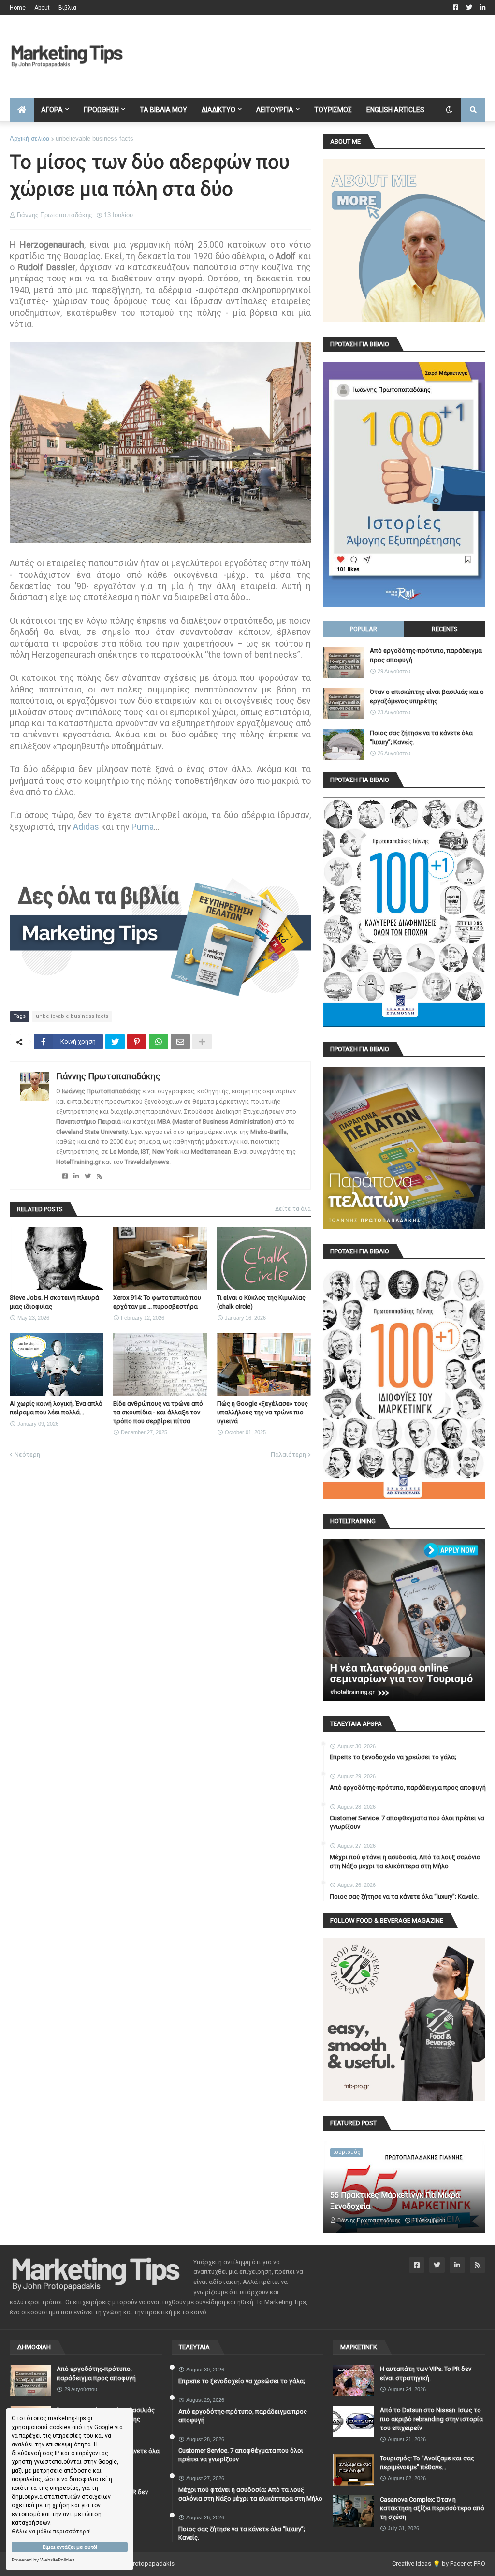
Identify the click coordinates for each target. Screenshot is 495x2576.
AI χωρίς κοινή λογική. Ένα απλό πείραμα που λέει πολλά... (56, 1408)
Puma (143, 827)
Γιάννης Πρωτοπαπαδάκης (108, 1076)
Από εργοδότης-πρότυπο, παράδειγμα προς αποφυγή (426, 655)
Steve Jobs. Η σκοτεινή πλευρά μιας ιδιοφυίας (54, 1302)
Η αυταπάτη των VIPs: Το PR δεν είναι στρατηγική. (426, 2373)
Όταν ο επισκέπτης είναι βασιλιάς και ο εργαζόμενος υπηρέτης (427, 696)
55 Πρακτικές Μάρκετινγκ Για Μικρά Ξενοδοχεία (395, 2201)
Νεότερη (27, 1454)
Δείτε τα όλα (293, 1209)
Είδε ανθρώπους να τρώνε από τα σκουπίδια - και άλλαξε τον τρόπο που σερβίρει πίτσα (158, 1412)
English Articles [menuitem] (395, 110)
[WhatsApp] (159, 1042)
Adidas (86, 827)
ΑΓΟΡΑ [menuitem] (52, 110)
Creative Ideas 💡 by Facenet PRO (439, 2564)
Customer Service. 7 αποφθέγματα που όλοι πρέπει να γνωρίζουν (407, 1822)
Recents (445, 629)
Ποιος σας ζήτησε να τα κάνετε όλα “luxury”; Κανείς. (421, 737)
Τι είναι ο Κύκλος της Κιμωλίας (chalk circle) (261, 1302)
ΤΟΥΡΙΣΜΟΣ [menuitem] (333, 110)
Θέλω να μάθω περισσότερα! (51, 2532)
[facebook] (65, 1176)
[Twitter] (115, 1042)
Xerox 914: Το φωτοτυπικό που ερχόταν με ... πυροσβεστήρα (157, 1302)
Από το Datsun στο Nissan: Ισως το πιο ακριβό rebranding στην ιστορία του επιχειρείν (431, 2419)
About (42, 8)
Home (18, 8)
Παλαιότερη (288, 1454)
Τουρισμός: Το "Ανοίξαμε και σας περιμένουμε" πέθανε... (427, 2463)
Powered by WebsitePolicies (43, 2560)
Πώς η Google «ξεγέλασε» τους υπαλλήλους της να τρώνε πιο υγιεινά (262, 1412)
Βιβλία (67, 8)
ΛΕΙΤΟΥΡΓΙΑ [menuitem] (275, 110)
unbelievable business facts (95, 139)
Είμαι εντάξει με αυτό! (70, 2547)
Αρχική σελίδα (30, 139)
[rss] (99, 1176)
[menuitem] (22, 110)
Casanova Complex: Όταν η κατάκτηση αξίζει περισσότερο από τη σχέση (432, 2508)
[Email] (180, 1042)
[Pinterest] (137, 1042)
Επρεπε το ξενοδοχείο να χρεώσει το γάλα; (393, 1757)
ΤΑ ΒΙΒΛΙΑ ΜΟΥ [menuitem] (163, 110)
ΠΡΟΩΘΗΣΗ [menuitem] (101, 110)
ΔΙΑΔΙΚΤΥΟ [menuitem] (218, 110)
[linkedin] (76, 1176)
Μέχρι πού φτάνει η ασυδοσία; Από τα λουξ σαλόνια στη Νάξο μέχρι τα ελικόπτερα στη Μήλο (405, 1862)
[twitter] (88, 1176)
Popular (364, 629)
